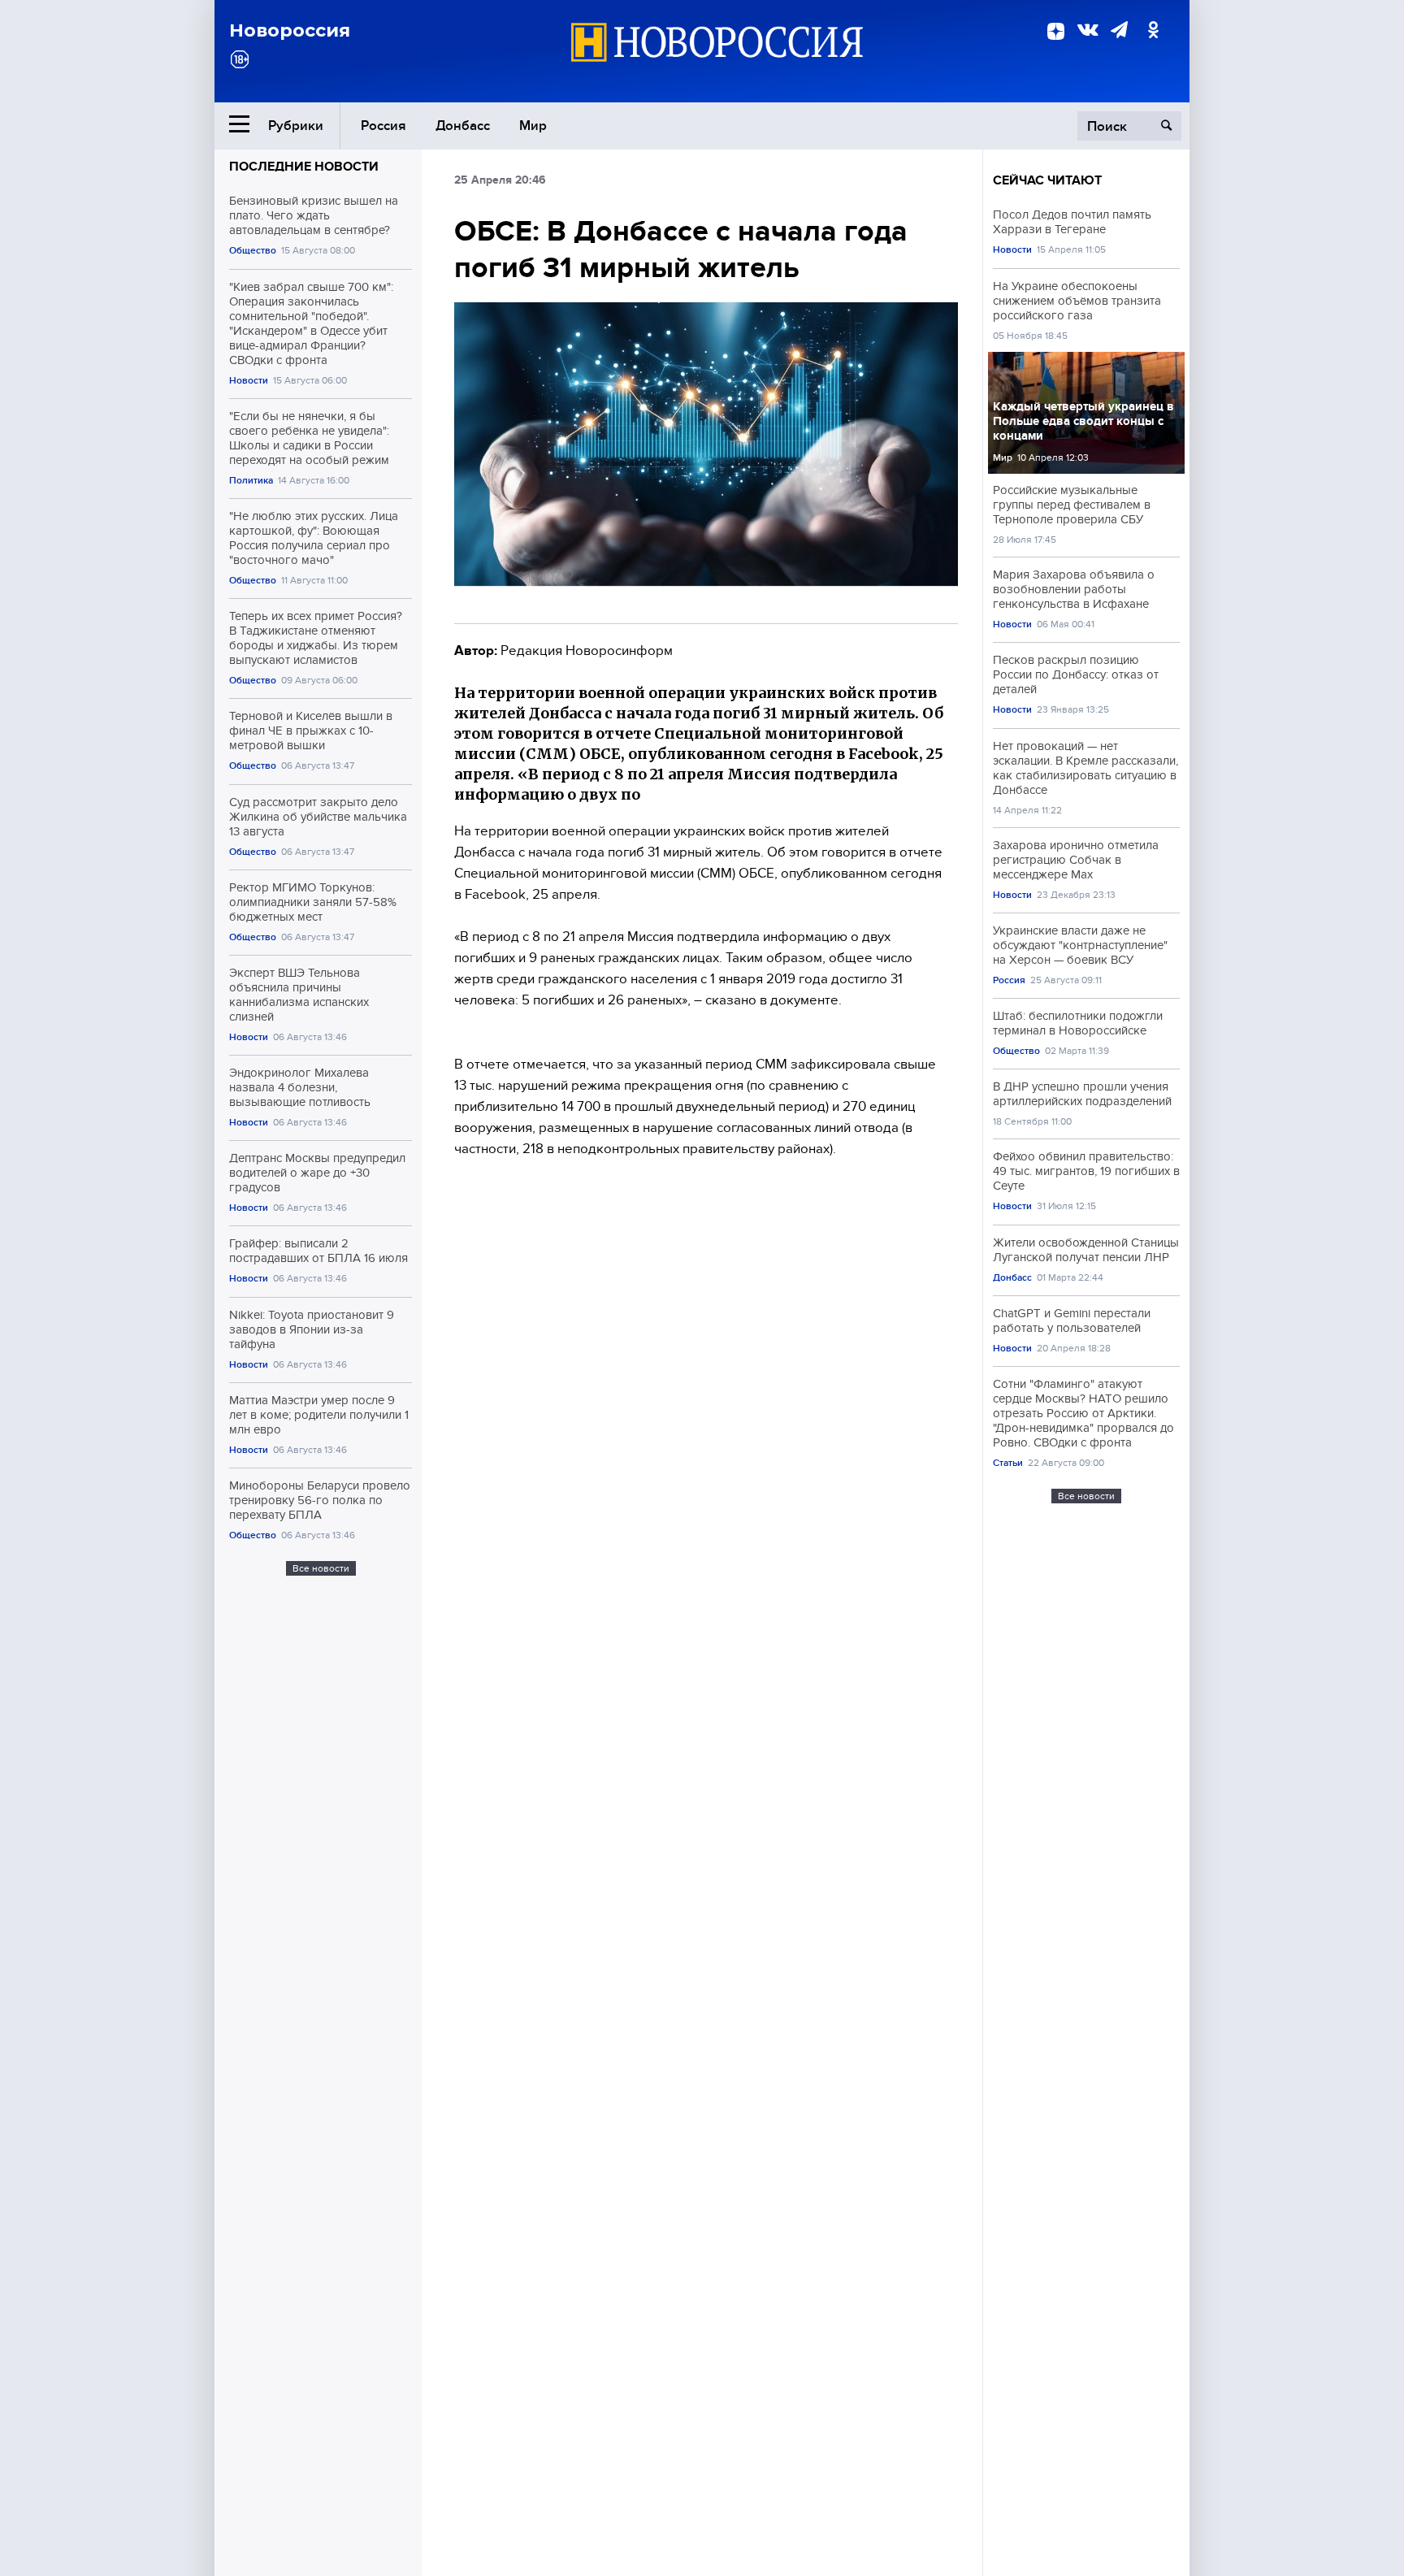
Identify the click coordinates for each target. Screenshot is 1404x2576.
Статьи (1008, 1463)
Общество (253, 251)
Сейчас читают (1047, 180)
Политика (251, 481)
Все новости (321, 1568)
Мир (533, 126)
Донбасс (463, 126)
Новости (249, 381)
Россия (383, 126)
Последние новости (304, 167)
